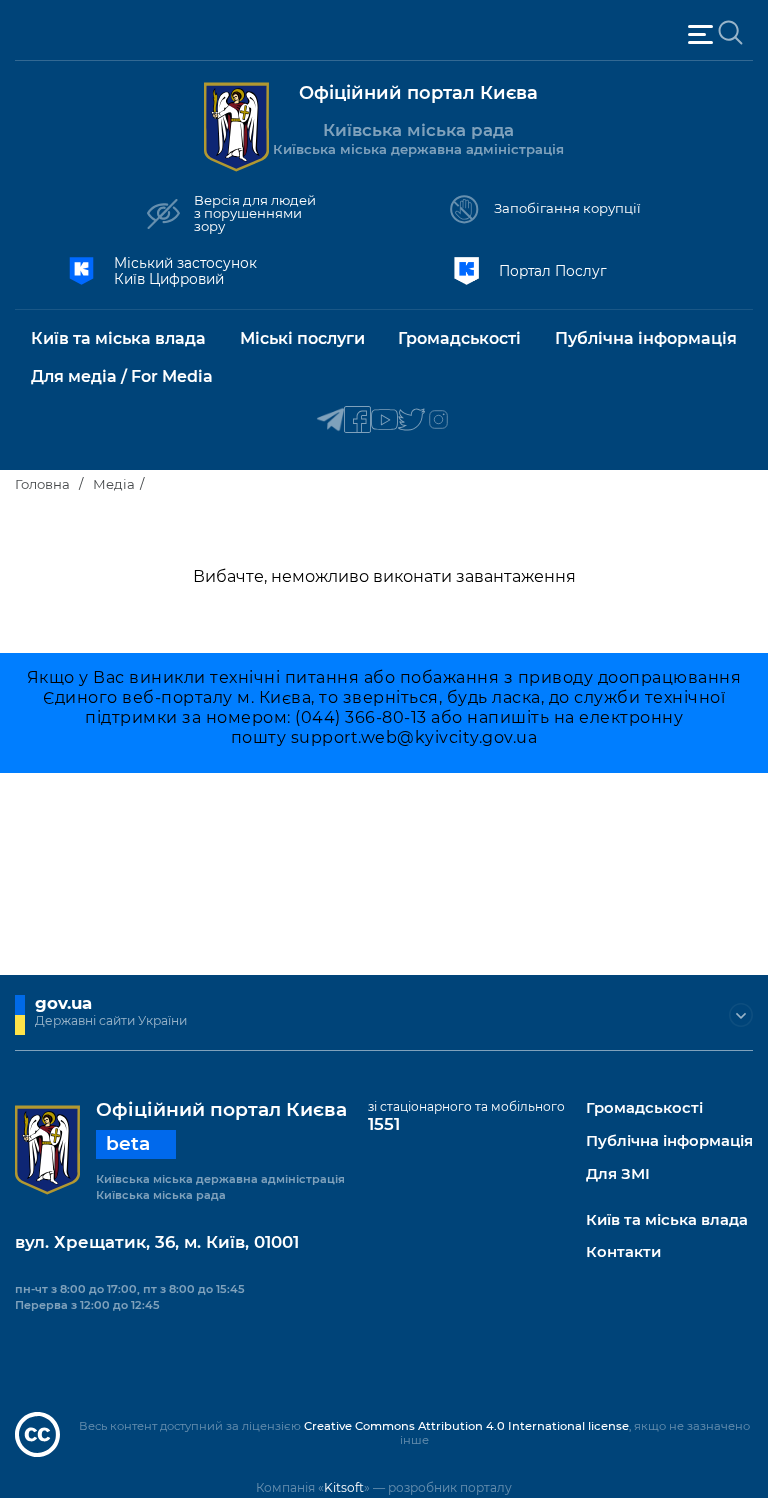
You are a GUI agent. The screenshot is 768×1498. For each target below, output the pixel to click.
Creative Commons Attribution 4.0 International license (466, 1426)
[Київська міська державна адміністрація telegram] (330, 420)
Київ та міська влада (667, 1220)
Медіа (114, 484)
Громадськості (644, 1108)
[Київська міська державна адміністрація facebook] (357, 420)
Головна (42, 484)
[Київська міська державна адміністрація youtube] (384, 420)
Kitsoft (344, 1487)
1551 (384, 1124)
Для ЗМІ (618, 1174)
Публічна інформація (669, 1141)
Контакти (623, 1252)
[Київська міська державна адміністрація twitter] (411, 420)
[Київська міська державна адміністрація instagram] (438, 420)
